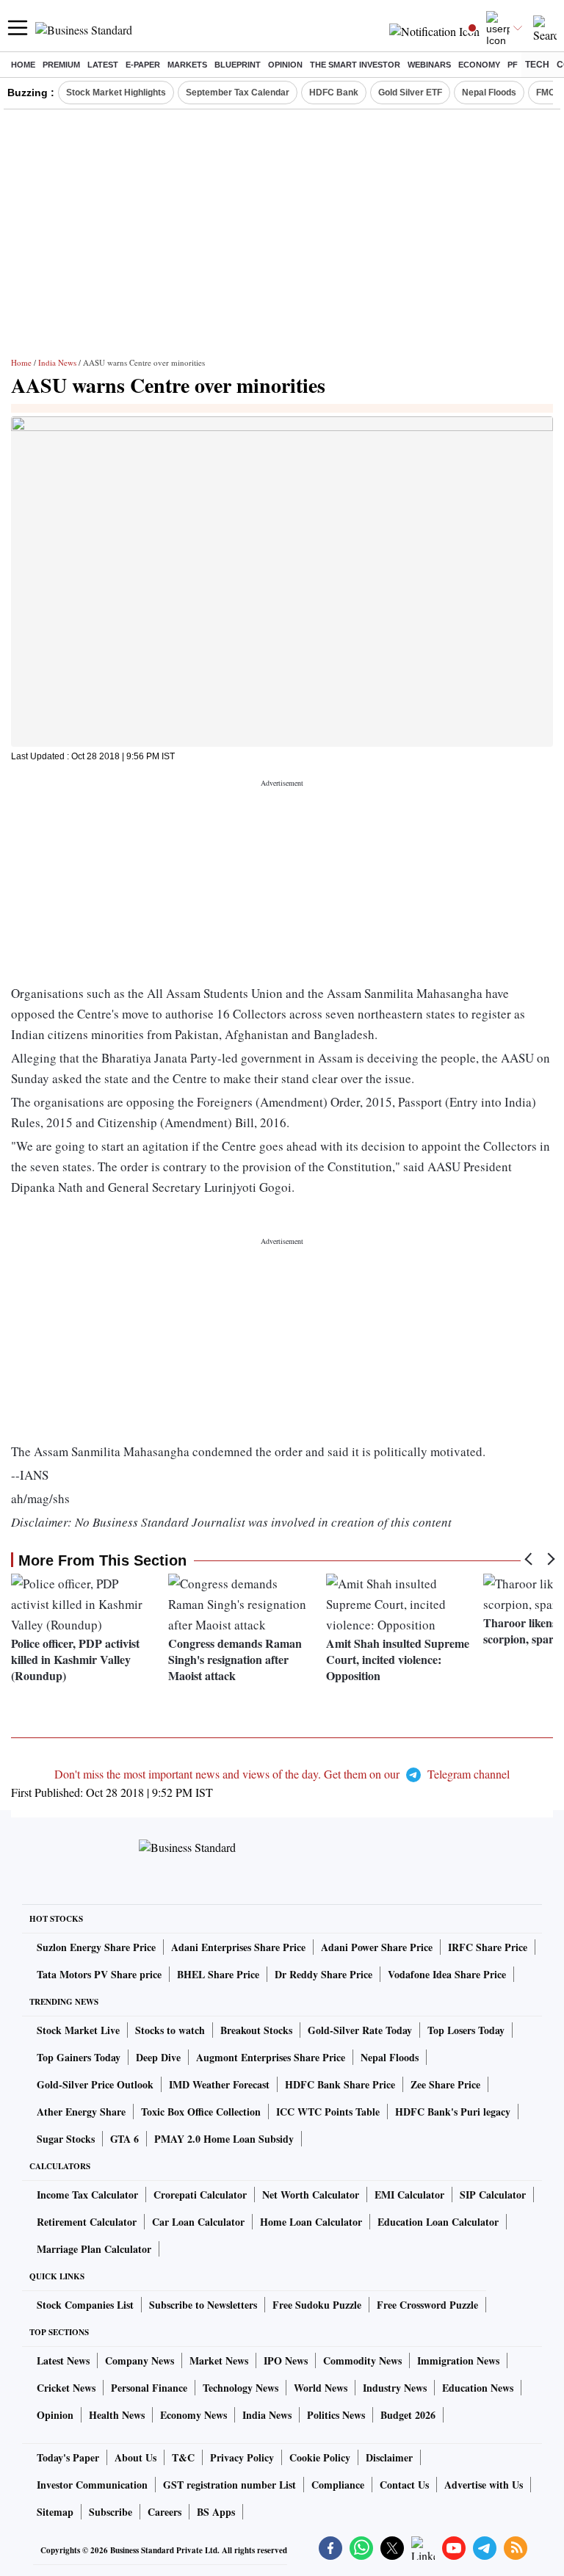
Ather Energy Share (81, 2112)
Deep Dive (158, 2057)
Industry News (395, 2388)
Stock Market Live (78, 2030)
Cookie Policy (320, 2457)
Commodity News (362, 2360)
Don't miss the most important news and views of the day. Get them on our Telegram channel (282, 1774)
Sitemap (55, 2512)
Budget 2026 (408, 2415)
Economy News (194, 2415)
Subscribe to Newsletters (203, 2305)
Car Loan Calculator (198, 2222)
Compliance (338, 2485)
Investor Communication (92, 2485)
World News (321, 2388)
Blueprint (238, 65)
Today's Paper (68, 2457)
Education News (478, 2388)
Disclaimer (389, 2457)
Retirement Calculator (87, 2222)
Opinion (285, 65)
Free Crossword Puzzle (427, 2305)
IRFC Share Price (488, 1947)
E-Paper (143, 65)
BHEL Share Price (218, 1974)
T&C (183, 2457)
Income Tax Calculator (87, 2195)
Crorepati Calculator (200, 2195)
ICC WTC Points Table (328, 2112)
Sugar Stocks (66, 2139)
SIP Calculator (493, 2195)
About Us (135, 2457)
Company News (140, 2360)
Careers (164, 2512)
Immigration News (458, 2360)
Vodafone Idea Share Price (447, 1974)
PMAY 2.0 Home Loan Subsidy (224, 2139)
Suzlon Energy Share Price (96, 1947)
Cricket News (66, 2388)
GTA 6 (124, 2139)
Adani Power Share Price (377, 1947)
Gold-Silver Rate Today (360, 2030)
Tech (537, 65)
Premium (61, 65)
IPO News (286, 2360)
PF (513, 65)
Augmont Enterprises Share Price (271, 2057)
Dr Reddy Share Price (323, 1974)
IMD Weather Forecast (219, 2084)
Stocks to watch (170, 2030)
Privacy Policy (242, 2457)
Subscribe (111, 2512)
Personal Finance (149, 2388)
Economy (479, 65)
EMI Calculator (409, 2195)
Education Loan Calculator (438, 2222)
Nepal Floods (489, 93)
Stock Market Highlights (116, 93)
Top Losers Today (466, 2030)
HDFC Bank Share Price (340, 2084)
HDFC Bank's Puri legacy (453, 2112)
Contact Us (404, 2485)
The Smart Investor (355, 65)
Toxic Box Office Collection (201, 2112)
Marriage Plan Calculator (94, 2249)
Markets (187, 65)
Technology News (241, 2388)
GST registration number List (229, 2485)
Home (23, 65)
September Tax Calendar (238, 93)
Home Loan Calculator (311, 2222)
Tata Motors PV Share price (99, 1974)
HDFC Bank (334, 93)
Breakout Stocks (256, 2030)
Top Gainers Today (79, 2057)
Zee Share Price (445, 2084)
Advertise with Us (484, 2485)
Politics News (336, 2415)
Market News (219, 2360)
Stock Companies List (85, 2305)
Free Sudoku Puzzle (317, 2305)
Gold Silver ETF (410, 93)
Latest (103, 65)
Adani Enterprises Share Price (238, 1947)
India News (57, 362)
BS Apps (216, 2512)
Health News (117, 2415)
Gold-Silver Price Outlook (95, 2084)
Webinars (429, 65)
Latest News (63, 2360)
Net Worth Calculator (311, 2195)
